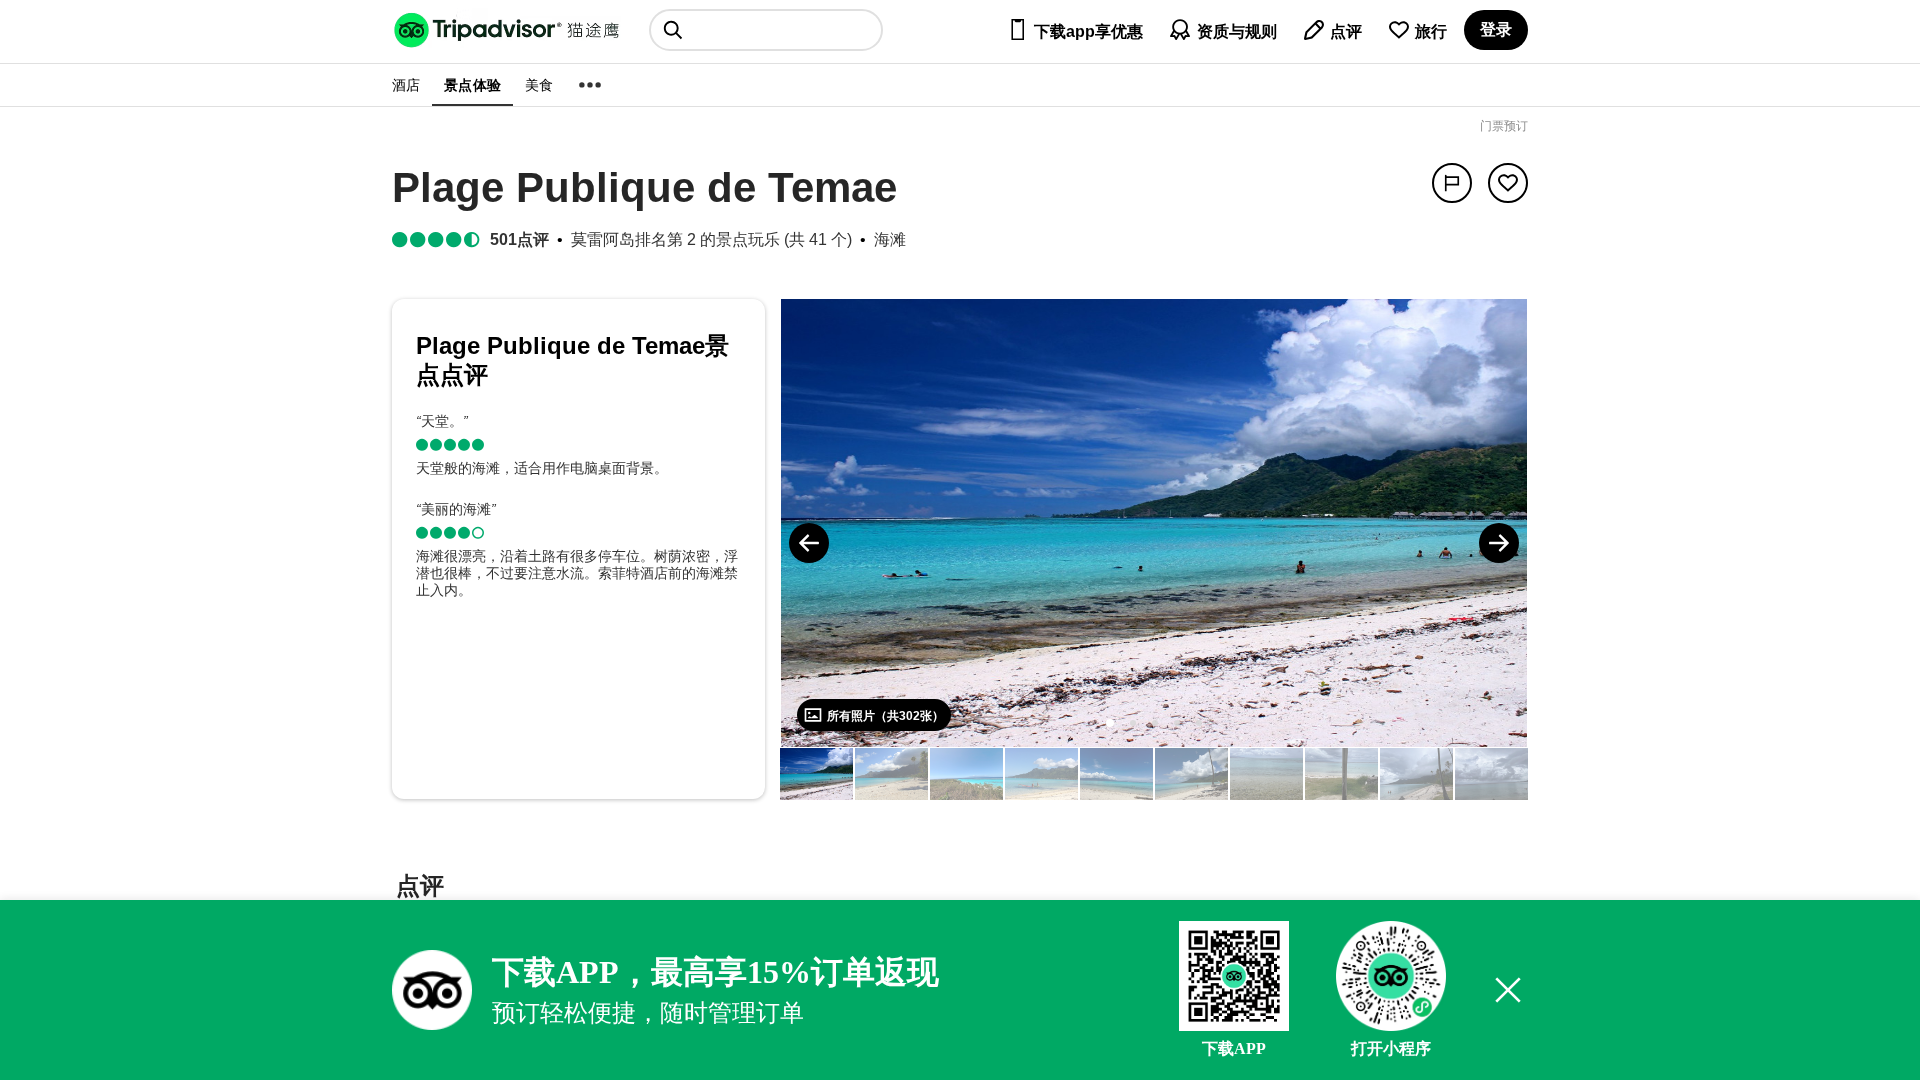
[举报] (1452, 183)
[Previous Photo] (809, 543)
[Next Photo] (1499, 543)
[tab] (420, 888)
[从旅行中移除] (1508, 183)
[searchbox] (766, 30)
